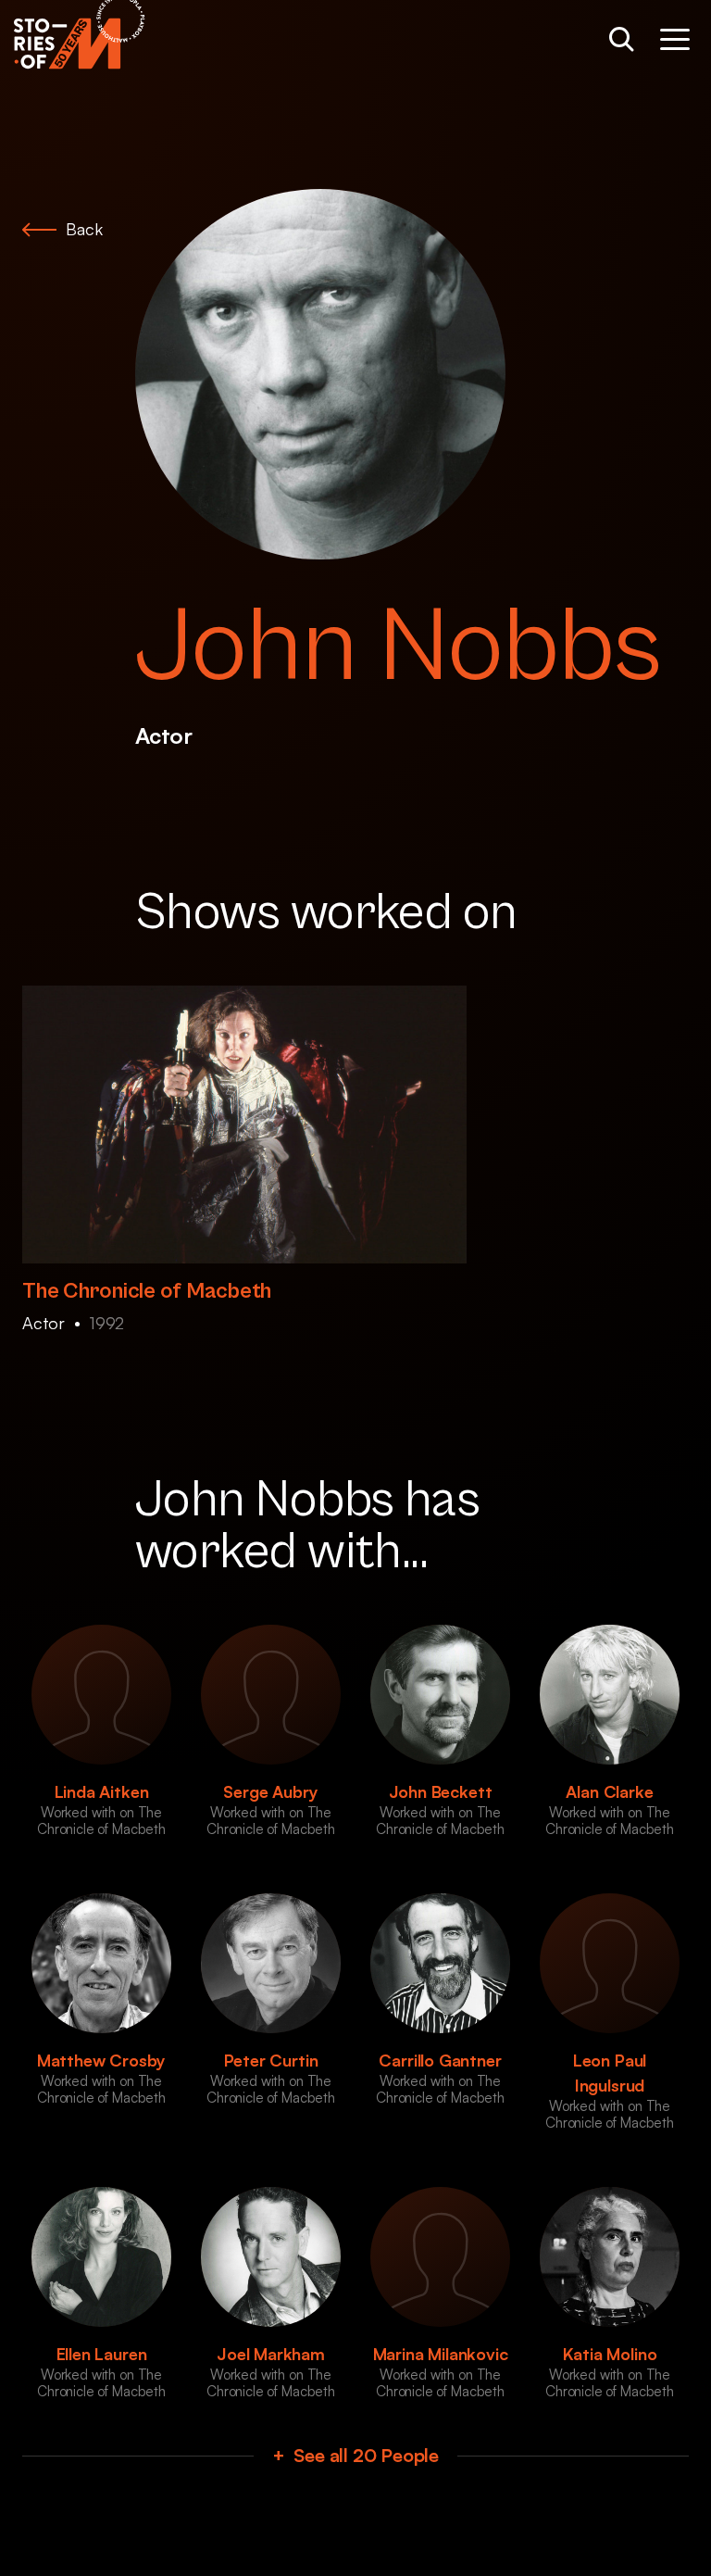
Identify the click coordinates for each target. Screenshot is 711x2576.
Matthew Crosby (101, 2060)
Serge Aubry (270, 1791)
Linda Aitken (102, 1791)
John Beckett (441, 1791)
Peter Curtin (271, 2060)
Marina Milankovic (441, 2354)
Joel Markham (271, 2354)
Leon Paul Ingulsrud (610, 2073)
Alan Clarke (609, 1791)
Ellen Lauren (102, 2354)
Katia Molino (610, 2354)
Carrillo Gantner (440, 2060)
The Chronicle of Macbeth (147, 1291)
